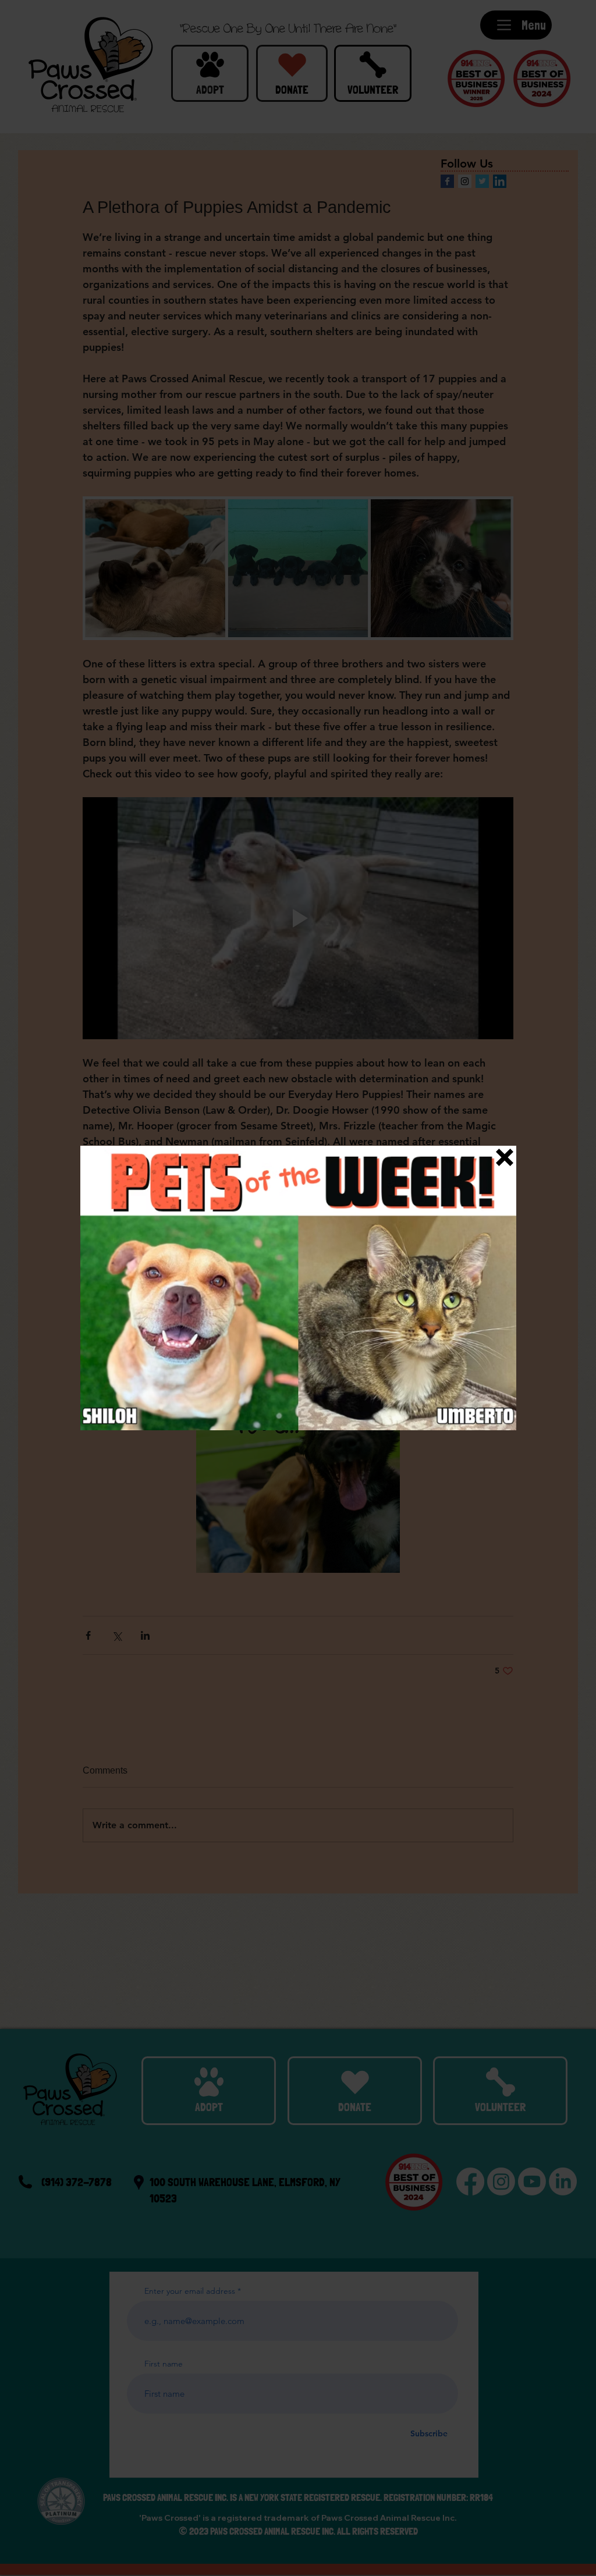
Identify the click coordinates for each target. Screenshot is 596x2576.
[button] (505, 1157)
